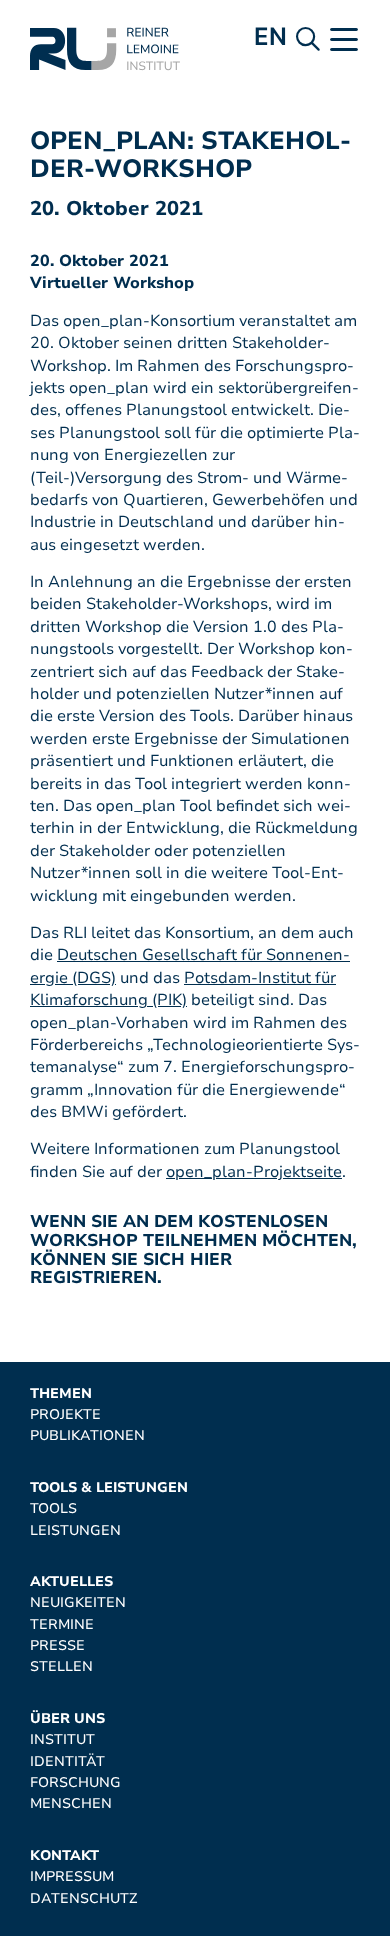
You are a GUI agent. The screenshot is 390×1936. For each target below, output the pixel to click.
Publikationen (87, 1435)
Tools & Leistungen (109, 1487)
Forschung (75, 1782)
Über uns (67, 1718)
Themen (61, 1393)
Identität (67, 1761)
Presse (57, 1645)
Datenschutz (83, 1898)
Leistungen (75, 1530)
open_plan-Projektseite (254, 1172)
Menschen (71, 1803)
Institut (62, 1739)
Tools (53, 1508)
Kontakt (64, 1855)
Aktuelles (71, 1581)
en (270, 36)
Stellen (61, 1666)
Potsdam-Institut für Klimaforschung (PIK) (183, 989)
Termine (62, 1624)
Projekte (65, 1414)
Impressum (72, 1876)
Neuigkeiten (78, 1602)
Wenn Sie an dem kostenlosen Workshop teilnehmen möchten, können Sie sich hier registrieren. (193, 1249)
